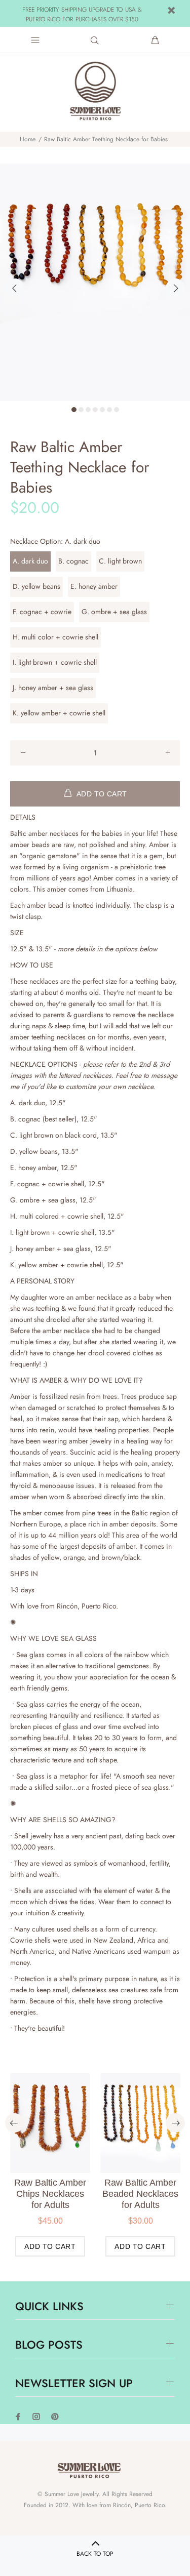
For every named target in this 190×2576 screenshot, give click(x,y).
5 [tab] (102, 410)
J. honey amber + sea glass (53, 688)
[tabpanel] (95, 282)
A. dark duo (30, 561)
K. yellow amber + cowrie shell (59, 713)
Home (28, 139)
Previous (15, 288)
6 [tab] (109, 410)
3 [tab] (88, 410)
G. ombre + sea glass (114, 612)
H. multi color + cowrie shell (55, 637)
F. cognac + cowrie (42, 612)
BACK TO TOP (95, 2554)
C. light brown (120, 561)
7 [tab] (117, 410)
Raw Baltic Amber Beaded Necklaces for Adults (140, 2194)
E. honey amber (94, 586)
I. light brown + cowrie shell (55, 662)
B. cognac (73, 561)
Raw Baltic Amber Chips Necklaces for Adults (50, 2194)
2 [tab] (81, 410)
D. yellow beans (36, 586)
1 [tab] (74, 410)
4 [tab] (95, 410)
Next (175, 288)
